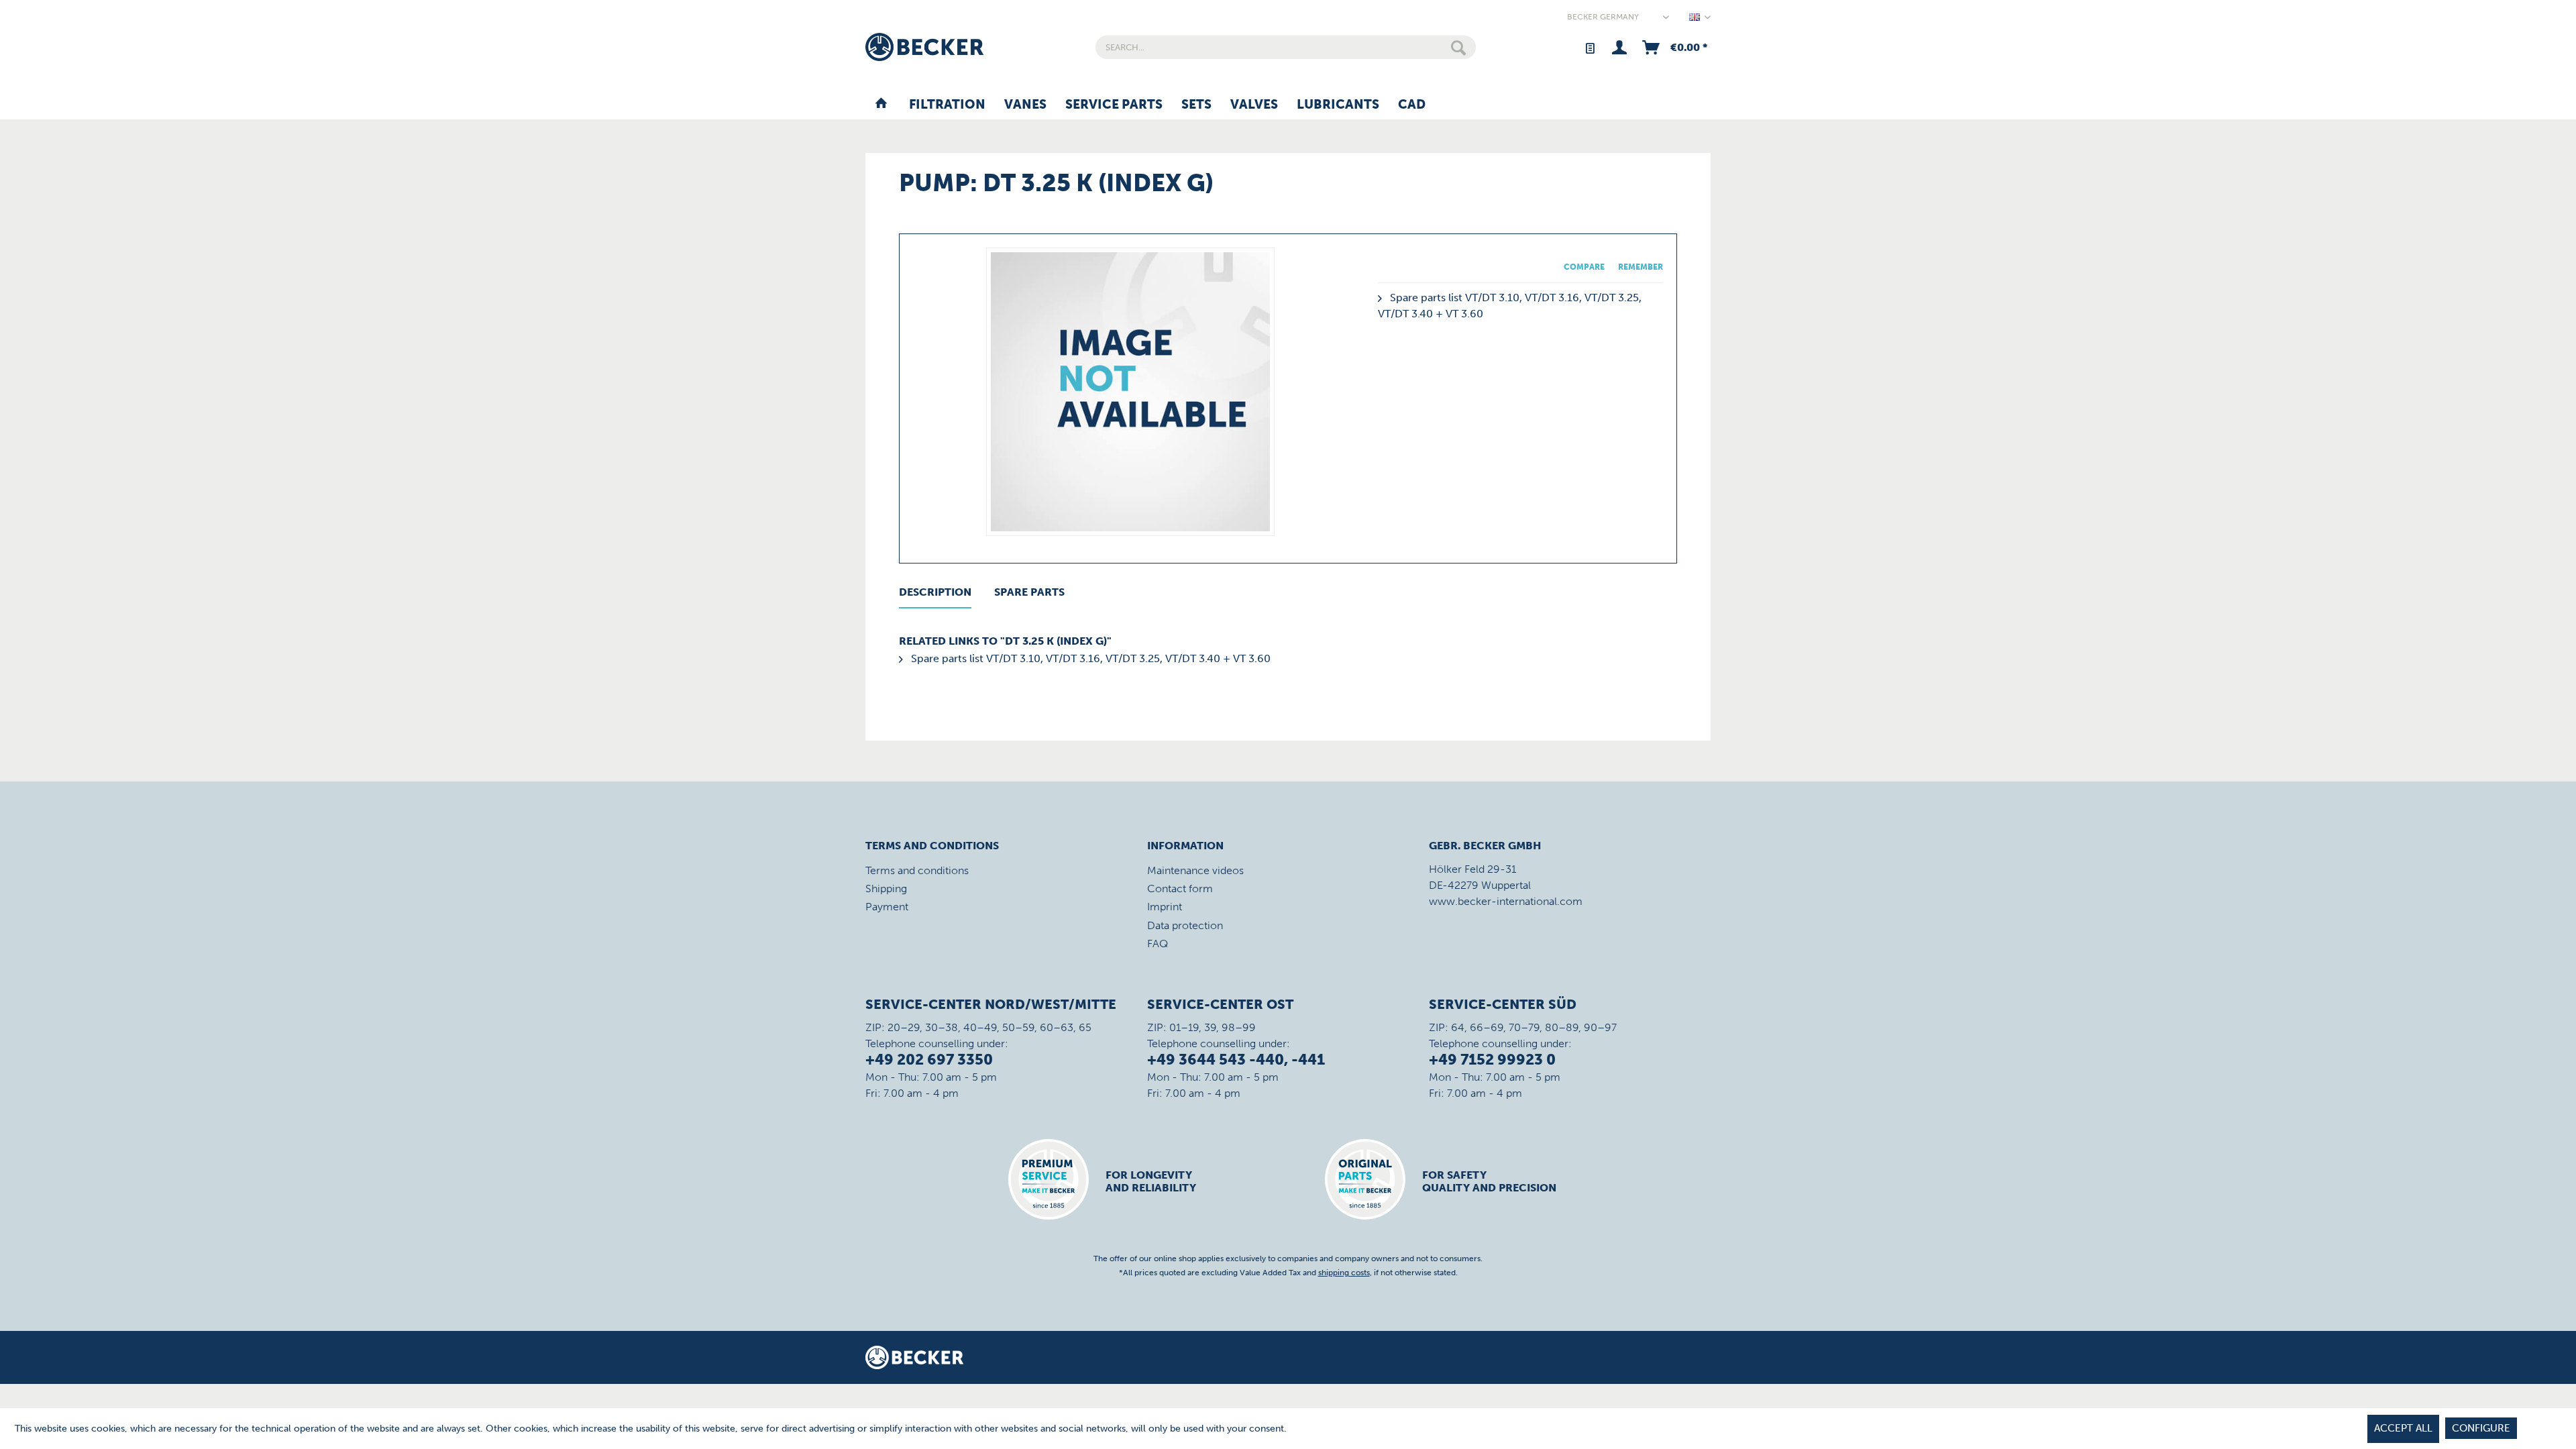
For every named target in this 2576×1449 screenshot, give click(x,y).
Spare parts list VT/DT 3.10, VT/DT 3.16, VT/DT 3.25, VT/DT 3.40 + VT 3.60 (1089, 658)
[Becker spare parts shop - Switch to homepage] (924, 47)
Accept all (2403, 1428)
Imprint (1165, 907)
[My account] (1619, 47)
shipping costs (1344, 1273)
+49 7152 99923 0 (1492, 1060)
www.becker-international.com (1506, 901)
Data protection (1185, 925)
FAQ (1158, 944)
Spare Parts (1029, 592)
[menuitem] (1286, 47)
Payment (887, 907)
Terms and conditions (917, 870)
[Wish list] (1590, 47)
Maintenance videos (1195, 870)
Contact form (1180, 889)
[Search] (1458, 47)
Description (935, 592)
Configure (2481, 1428)
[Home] (881, 105)
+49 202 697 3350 (929, 1060)
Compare (1584, 267)
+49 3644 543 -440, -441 (1236, 1060)
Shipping (886, 889)
